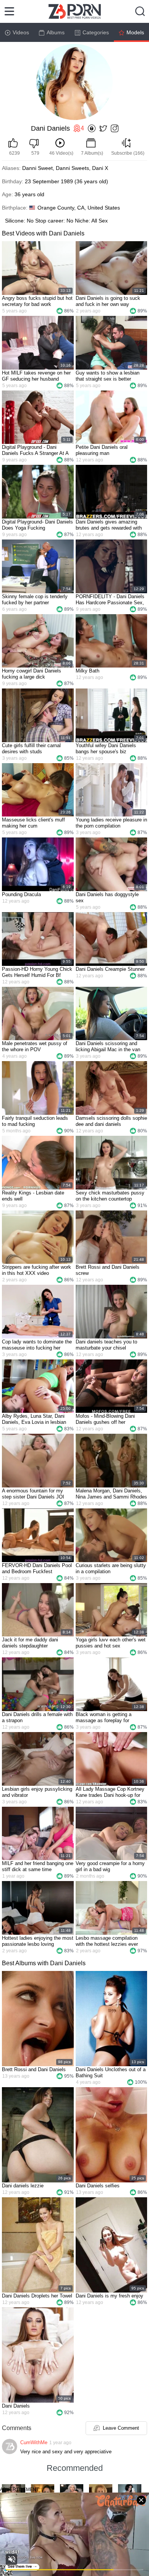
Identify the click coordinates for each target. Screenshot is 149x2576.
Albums (56, 32)
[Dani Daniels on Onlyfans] (92, 129)
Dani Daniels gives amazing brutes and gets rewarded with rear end (109, 525)
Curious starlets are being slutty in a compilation (111, 1568)
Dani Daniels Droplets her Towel (37, 2296)
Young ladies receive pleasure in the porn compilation (111, 823)
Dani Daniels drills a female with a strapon (37, 1717)
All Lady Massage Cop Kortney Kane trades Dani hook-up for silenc (110, 1792)
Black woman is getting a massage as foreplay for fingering (104, 1718)
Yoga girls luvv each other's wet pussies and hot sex (111, 1643)
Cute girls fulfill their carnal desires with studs (31, 748)
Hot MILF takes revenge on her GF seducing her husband (36, 376)
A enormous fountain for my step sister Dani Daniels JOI (33, 1494)
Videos (21, 32)
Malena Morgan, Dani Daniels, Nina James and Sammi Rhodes (111, 1494)
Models (135, 32)
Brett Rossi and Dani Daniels (34, 2069)
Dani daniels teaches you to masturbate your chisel (106, 1345)
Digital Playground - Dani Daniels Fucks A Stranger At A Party (35, 450)
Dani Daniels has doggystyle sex (107, 897)
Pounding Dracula (21, 894)
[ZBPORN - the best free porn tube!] (75, 11)
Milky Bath (87, 671)
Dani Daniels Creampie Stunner (110, 969)
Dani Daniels (16, 2406)
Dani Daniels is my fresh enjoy (109, 2296)
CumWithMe (34, 2442)
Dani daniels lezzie (23, 2186)
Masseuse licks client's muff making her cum (33, 823)
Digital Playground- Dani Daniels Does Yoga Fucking (37, 525)
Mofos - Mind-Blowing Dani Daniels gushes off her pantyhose (105, 1419)
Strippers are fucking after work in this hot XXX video (36, 1270)
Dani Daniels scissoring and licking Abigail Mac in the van (108, 1046)
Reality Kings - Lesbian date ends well (33, 1196)
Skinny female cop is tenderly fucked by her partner (35, 600)
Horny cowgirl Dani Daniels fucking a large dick (32, 674)
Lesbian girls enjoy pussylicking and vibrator (37, 1792)
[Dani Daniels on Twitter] (103, 129)
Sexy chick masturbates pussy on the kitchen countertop (110, 1196)
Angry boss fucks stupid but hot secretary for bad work (37, 301)
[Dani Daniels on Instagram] (115, 129)
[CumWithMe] (10, 2446)
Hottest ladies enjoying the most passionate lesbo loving (38, 1941)
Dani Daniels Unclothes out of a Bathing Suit (111, 2072)
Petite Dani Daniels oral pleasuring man (102, 450)
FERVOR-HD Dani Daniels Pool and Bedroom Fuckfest (37, 1568)
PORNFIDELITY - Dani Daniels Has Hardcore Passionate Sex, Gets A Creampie (110, 600)
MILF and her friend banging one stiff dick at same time (38, 1866)
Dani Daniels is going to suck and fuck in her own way (108, 301)
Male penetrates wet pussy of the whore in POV (35, 1046)
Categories (96, 32)
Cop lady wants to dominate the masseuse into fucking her (37, 1345)
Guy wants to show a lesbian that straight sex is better (108, 376)
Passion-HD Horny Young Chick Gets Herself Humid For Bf (37, 972)
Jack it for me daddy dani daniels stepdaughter (30, 1643)
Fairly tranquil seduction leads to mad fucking (35, 1121)
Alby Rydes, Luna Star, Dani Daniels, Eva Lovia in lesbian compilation (34, 1419)
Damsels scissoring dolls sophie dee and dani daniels (111, 1121)
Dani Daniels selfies (98, 2186)
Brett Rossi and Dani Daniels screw (108, 1270)
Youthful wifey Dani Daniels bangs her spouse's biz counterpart (106, 749)
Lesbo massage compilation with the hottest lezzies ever (107, 1941)
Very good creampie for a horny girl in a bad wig (110, 1866)
